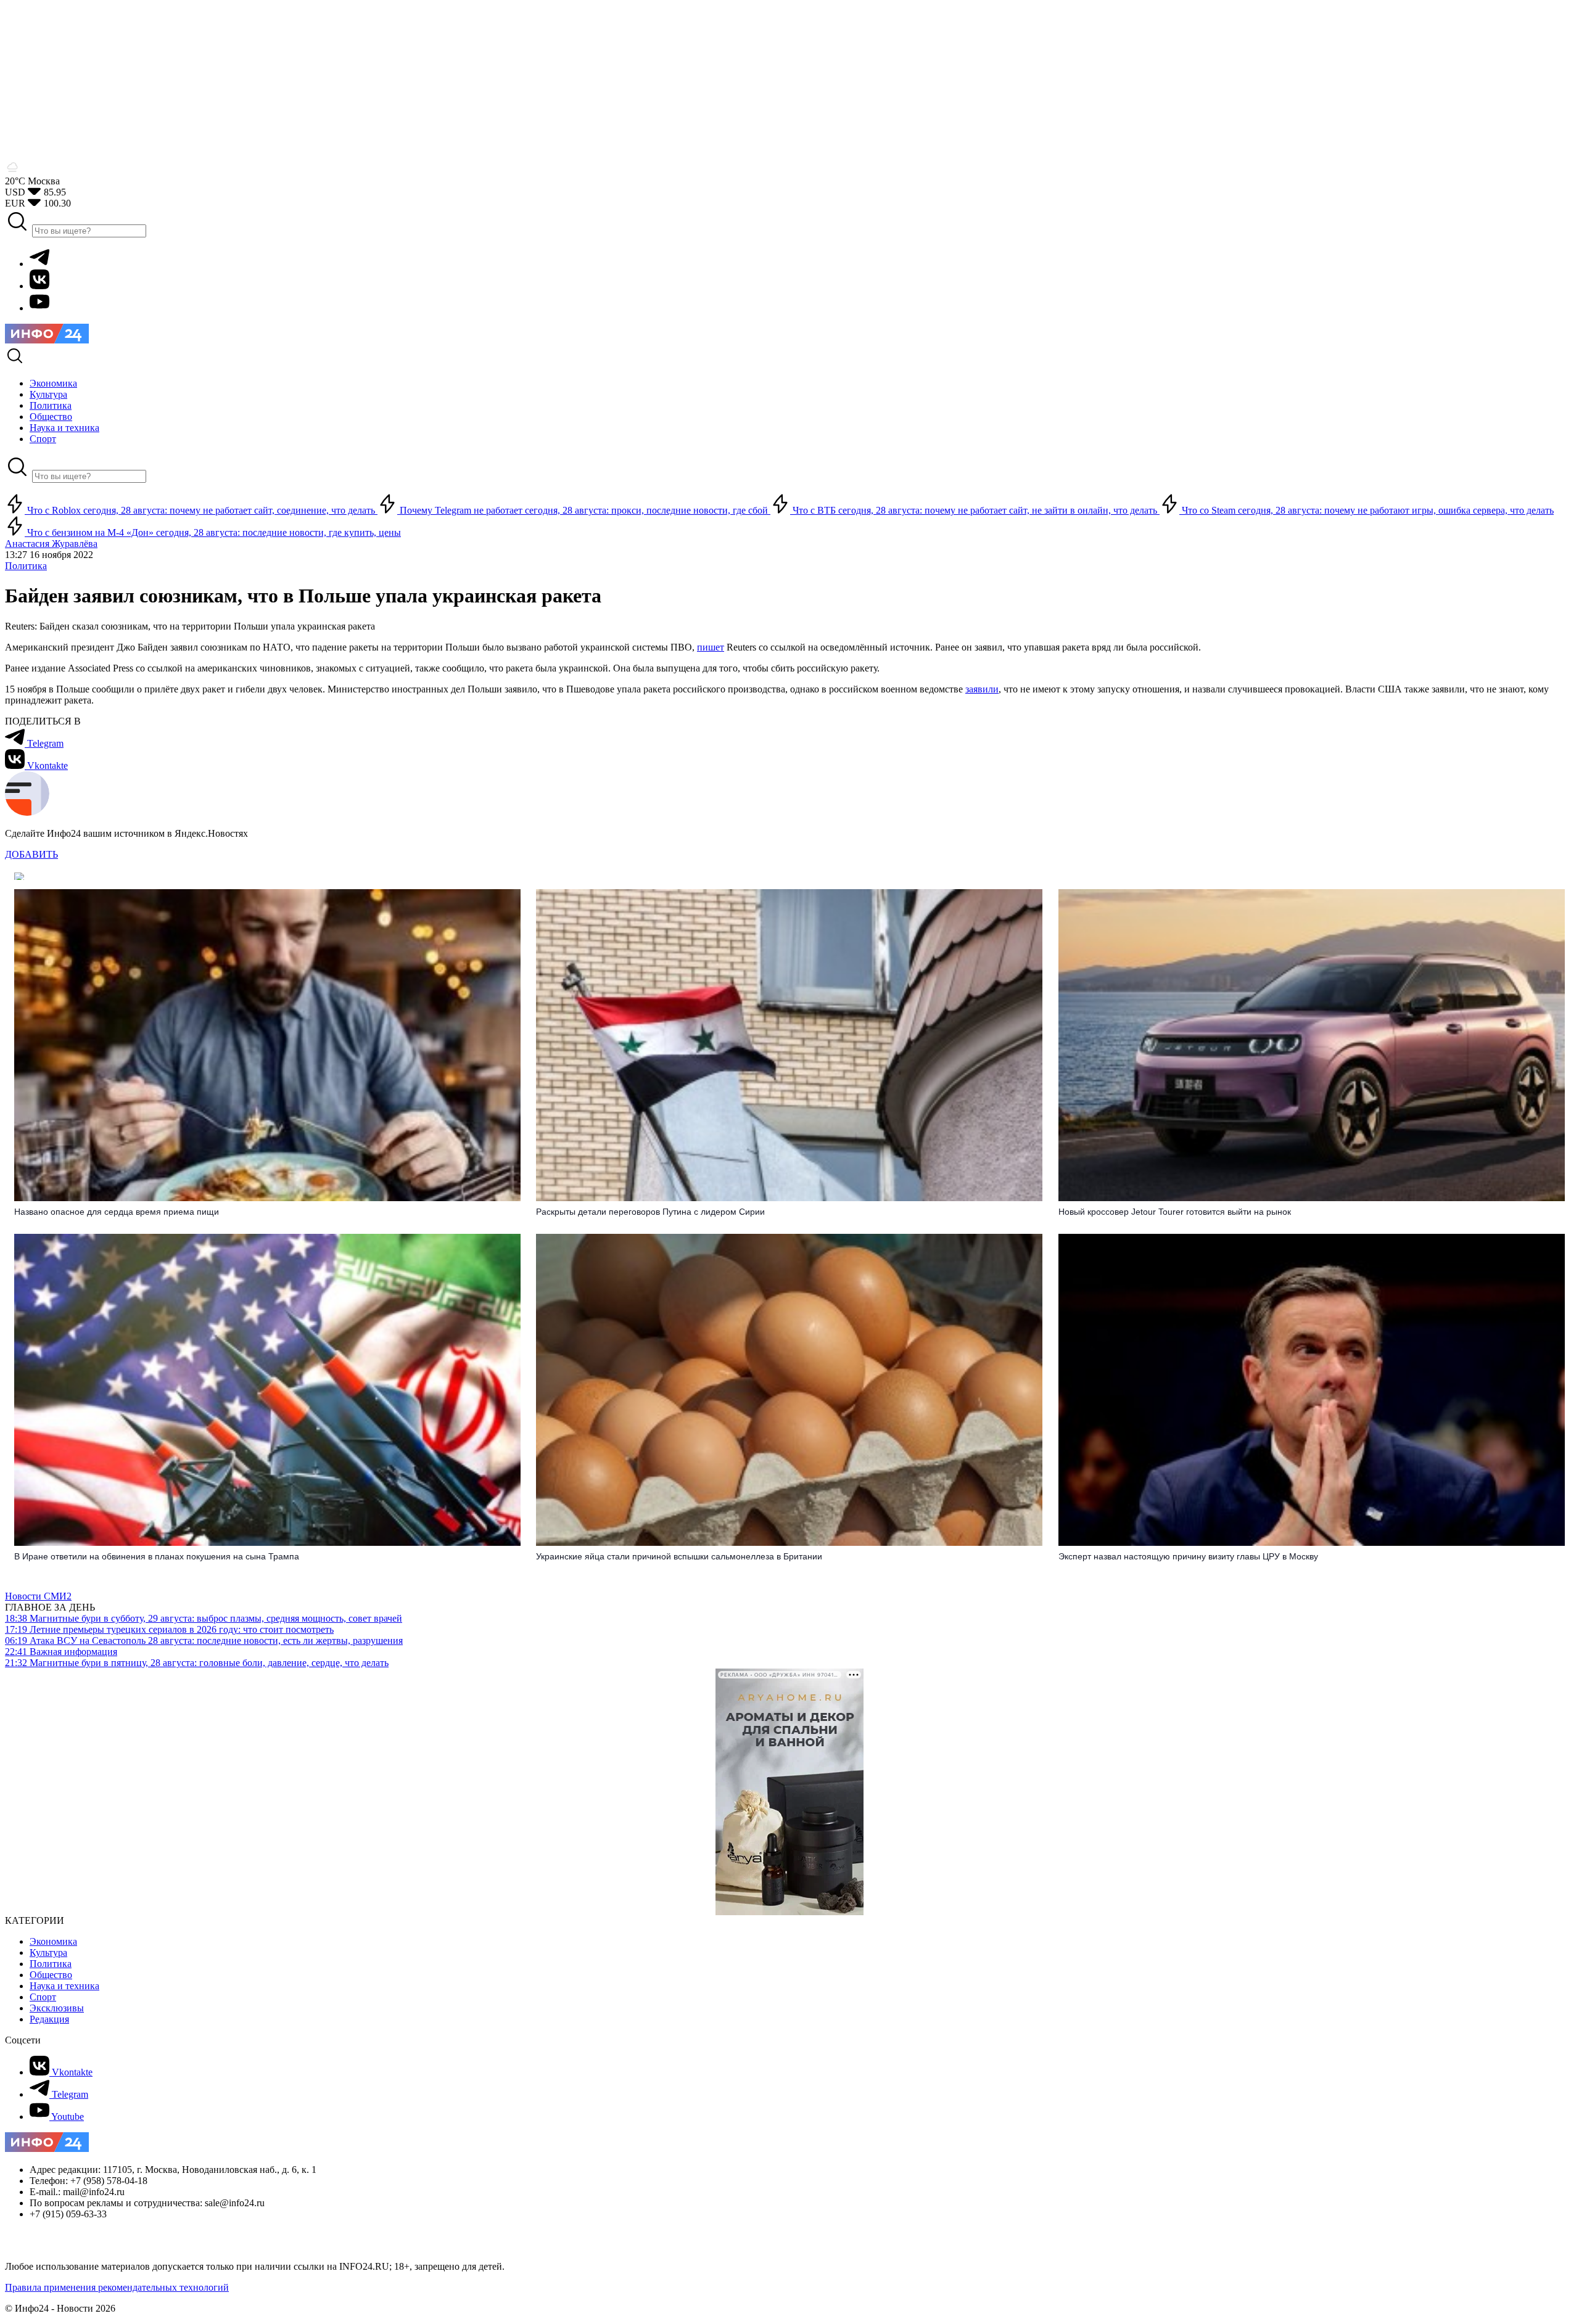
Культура (48, 1952)
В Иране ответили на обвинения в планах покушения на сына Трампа (157, 1556)
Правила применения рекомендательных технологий (117, 2287)
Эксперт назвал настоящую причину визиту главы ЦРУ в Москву (1188, 1556)
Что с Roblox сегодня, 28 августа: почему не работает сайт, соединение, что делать (201, 510)
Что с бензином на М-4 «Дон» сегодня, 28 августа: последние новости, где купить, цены (213, 532)
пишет (711, 647)
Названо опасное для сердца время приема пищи (117, 1212)
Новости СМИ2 (38, 1596)
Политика (26, 566)
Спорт (43, 1997)
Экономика (53, 1941)
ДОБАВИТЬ (31, 854)
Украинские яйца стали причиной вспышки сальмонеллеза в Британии (679, 1556)
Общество (51, 1975)
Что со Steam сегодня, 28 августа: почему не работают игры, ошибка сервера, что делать (1367, 510)
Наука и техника (64, 1986)
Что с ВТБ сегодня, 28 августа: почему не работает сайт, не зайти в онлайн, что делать (975, 510)
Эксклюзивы (57, 2008)
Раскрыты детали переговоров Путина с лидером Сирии (650, 1212)
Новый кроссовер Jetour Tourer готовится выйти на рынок (1175, 1212)
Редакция (49, 2019)
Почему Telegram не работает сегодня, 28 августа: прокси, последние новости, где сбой (584, 510)
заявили (982, 689)
